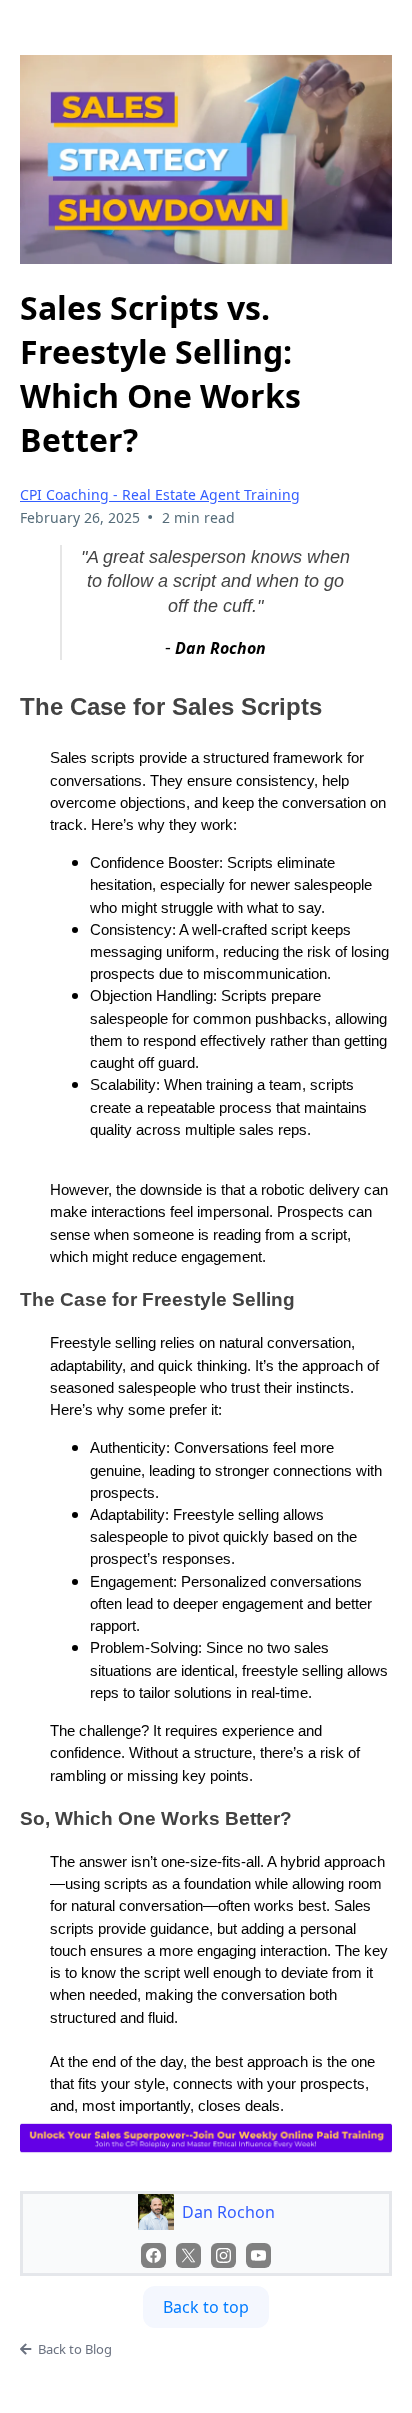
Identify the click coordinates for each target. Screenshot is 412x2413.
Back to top (206, 2307)
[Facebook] (153, 2255)
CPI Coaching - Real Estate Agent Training (160, 494)
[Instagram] (223, 2255)
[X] (188, 2255)
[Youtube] (258, 2255)
